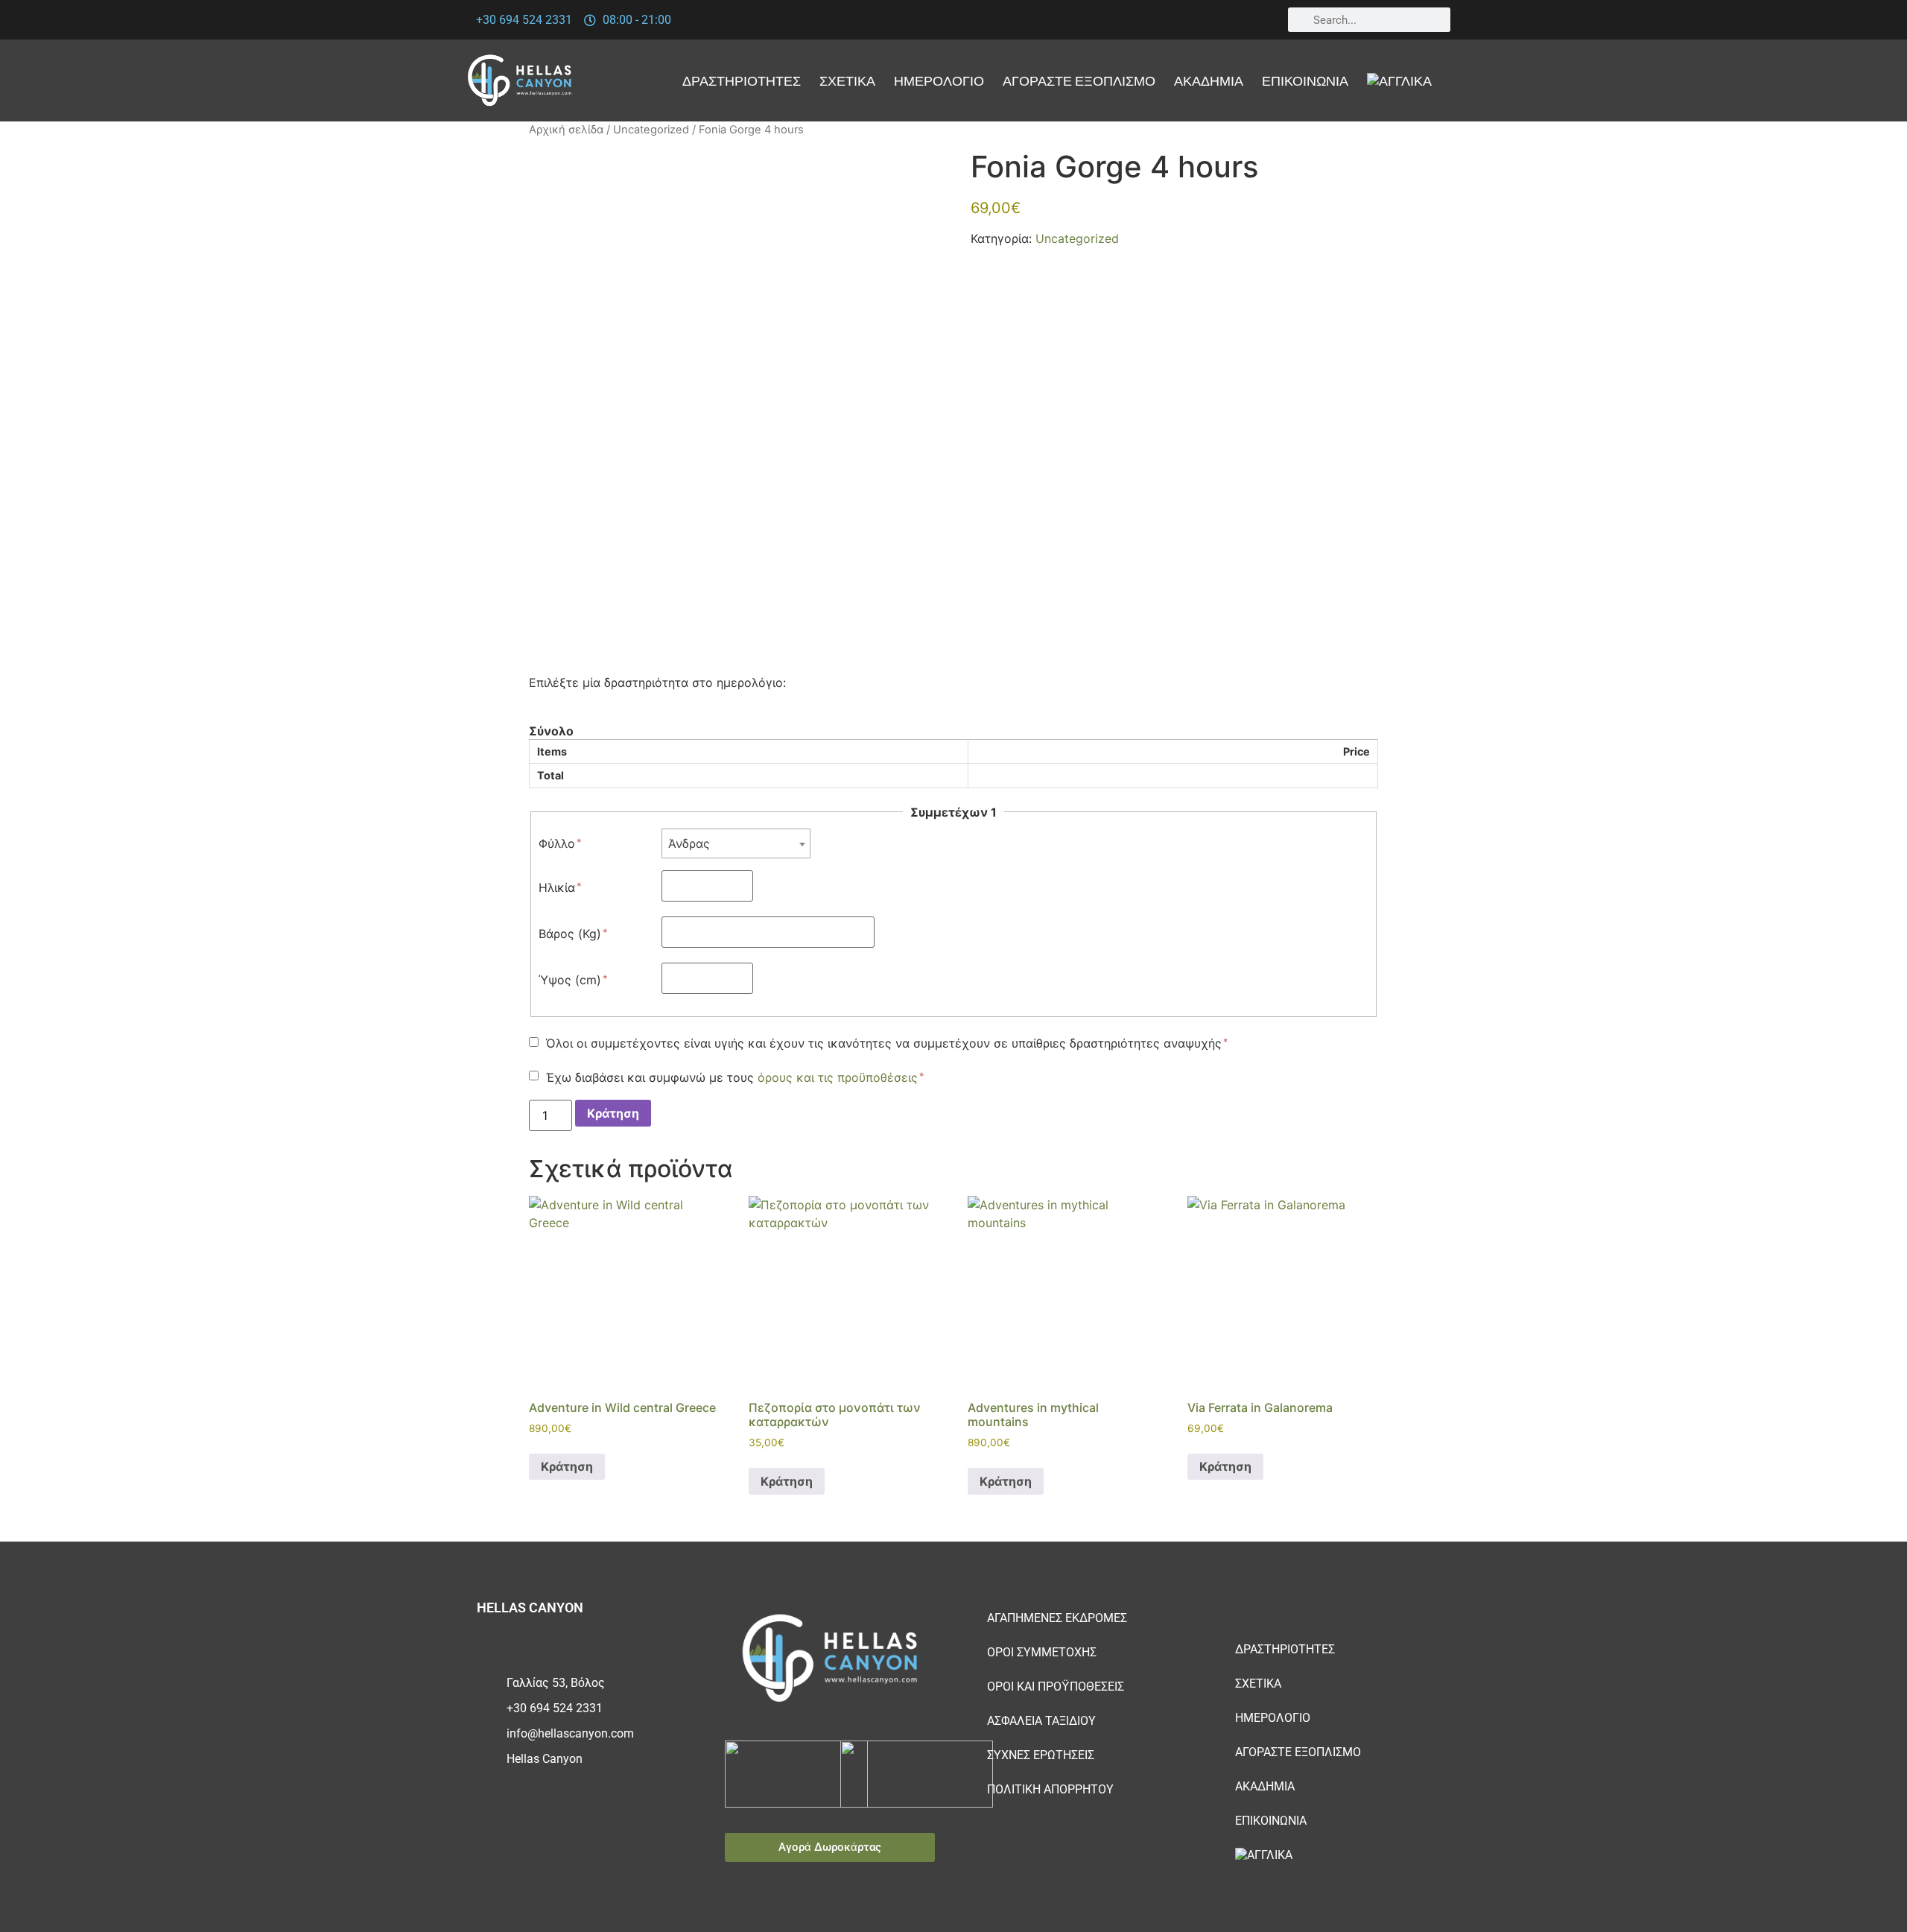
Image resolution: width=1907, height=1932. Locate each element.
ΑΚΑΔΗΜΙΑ (1209, 80)
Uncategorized (651, 130)
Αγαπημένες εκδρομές (1057, 1618)
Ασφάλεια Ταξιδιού (1041, 1721)
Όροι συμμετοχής (1042, 1652)
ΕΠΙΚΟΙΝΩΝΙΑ (1305, 80)
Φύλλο (557, 843)
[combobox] (736, 843)
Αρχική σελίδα (566, 130)
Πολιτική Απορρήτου (1050, 1789)
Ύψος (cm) (570, 980)
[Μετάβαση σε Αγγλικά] (1399, 80)
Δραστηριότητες (742, 80)
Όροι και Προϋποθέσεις (1056, 1686)
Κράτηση (613, 1113)
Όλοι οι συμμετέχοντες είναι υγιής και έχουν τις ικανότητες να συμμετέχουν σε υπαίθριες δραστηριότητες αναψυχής (884, 1043)
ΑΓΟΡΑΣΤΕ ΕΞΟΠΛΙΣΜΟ (1079, 80)
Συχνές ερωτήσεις (1041, 1755)
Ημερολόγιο (939, 80)
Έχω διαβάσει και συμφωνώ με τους (732, 1077)
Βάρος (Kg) (570, 934)
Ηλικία (557, 887)
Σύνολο (551, 731)
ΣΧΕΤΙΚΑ (847, 80)
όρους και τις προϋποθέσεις (838, 1077)
